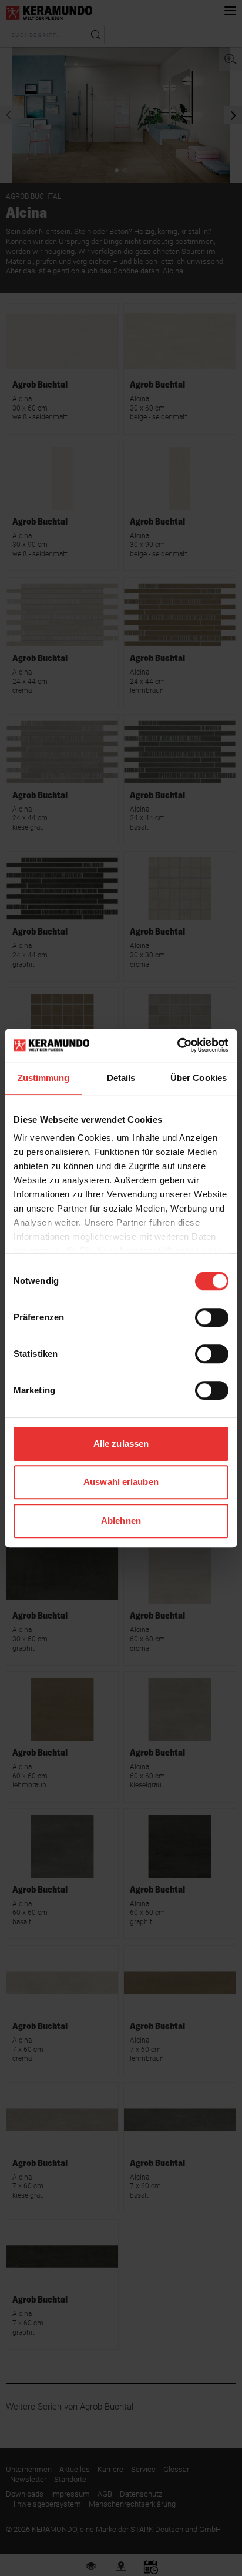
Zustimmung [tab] (44, 1078)
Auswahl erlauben (121, 1482)
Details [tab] (121, 1078)
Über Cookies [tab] (199, 1078)
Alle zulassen (121, 1444)
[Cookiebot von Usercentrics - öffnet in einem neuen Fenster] (177, 1045)
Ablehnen (121, 1521)
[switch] (212, 1317)
